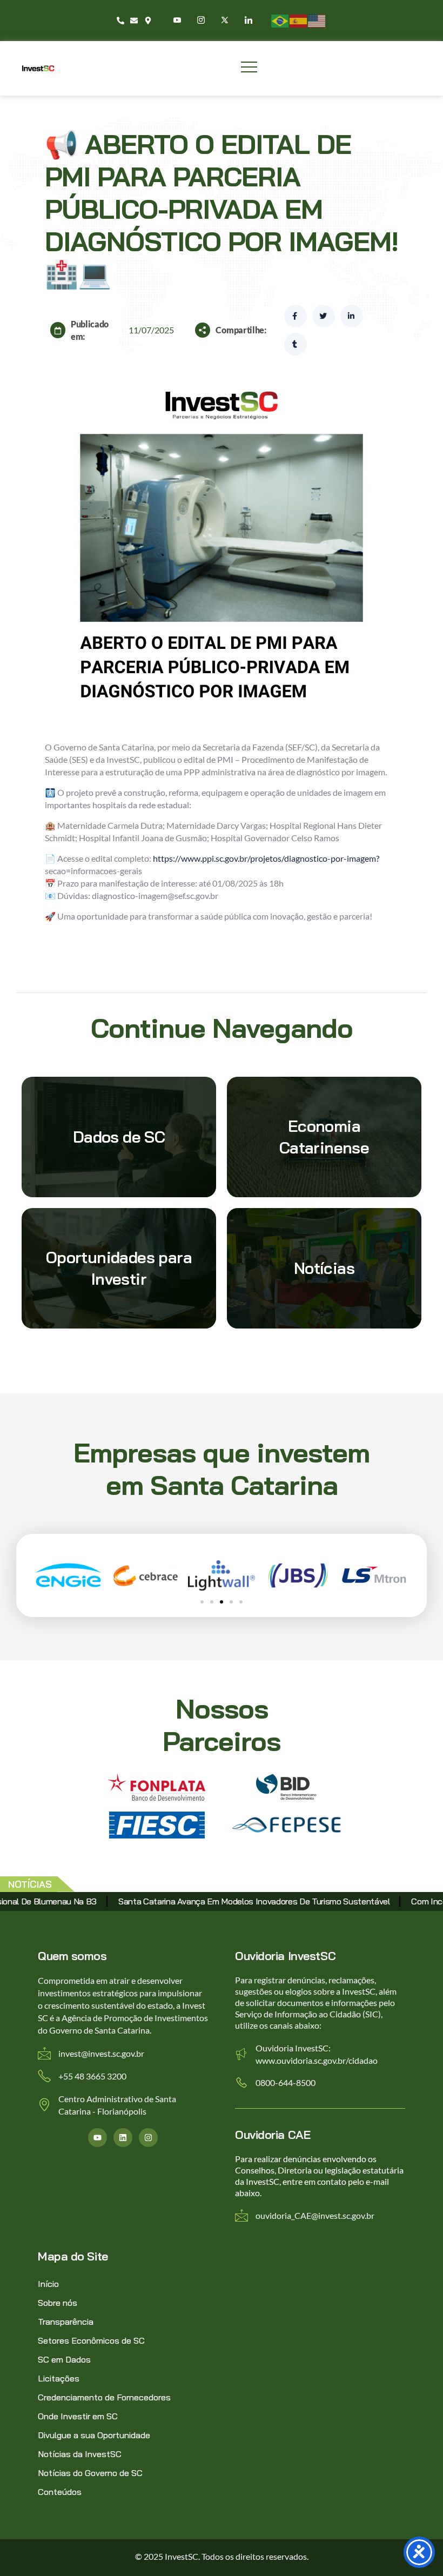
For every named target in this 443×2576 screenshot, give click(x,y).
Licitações (59, 2378)
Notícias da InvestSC (80, 2454)
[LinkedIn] (249, 20)
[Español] (299, 20)
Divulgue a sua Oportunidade (94, 2435)
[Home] (38, 68)
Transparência (66, 2322)
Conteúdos (60, 2492)
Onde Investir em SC (78, 2416)
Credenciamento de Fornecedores (104, 2397)
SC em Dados (64, 2359)
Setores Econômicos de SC (91, 2340)
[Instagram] (202, 20)
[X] (226, 20)
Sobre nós (58, 2303)
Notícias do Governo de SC (90, 2473)
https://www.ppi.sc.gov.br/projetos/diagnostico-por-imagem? (266, 858)
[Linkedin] (123, 2138)
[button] (202, 1602)
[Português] (280, 20)
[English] (317, 20)
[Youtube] (178, 20)
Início (48, 2284)
